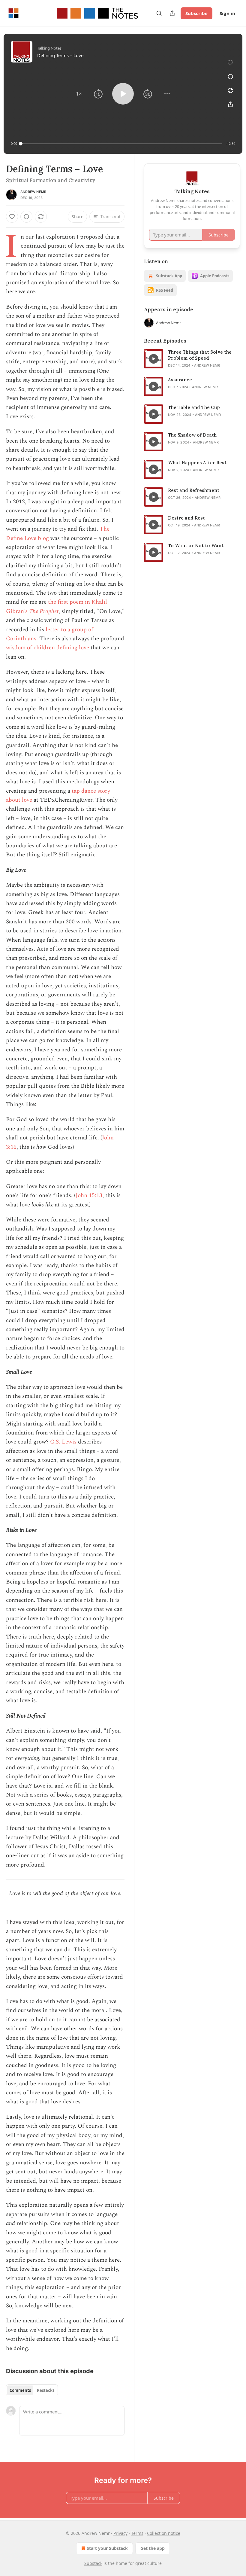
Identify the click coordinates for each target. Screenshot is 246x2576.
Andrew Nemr (33, 192)
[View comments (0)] (230, 77)
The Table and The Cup (194, 407)
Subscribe (196, 13)
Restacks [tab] (46, 2390)
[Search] (159, 13)
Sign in (227, 13)
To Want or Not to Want (196, 546)
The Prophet (44, 611)
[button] (79, 94)
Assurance (180, 380)
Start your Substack (107, 2548)
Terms (137, 2533)
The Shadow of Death (192, 435)
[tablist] (32, 2390)
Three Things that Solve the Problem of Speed (200, 355)
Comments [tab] (20, 2390)
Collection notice (164, 2533)
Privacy (120, 2533)
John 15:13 (89, 1195)
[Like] (12, 217)
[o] (154, 359)
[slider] (121, 144)
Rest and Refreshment (194, 490)
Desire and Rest (186, 518)
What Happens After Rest (197, 463)
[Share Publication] (172, 13)
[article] (192, 359)
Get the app (153, 2548)
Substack (93, 2563)
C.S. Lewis (63, 1442)
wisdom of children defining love (48, 648)
